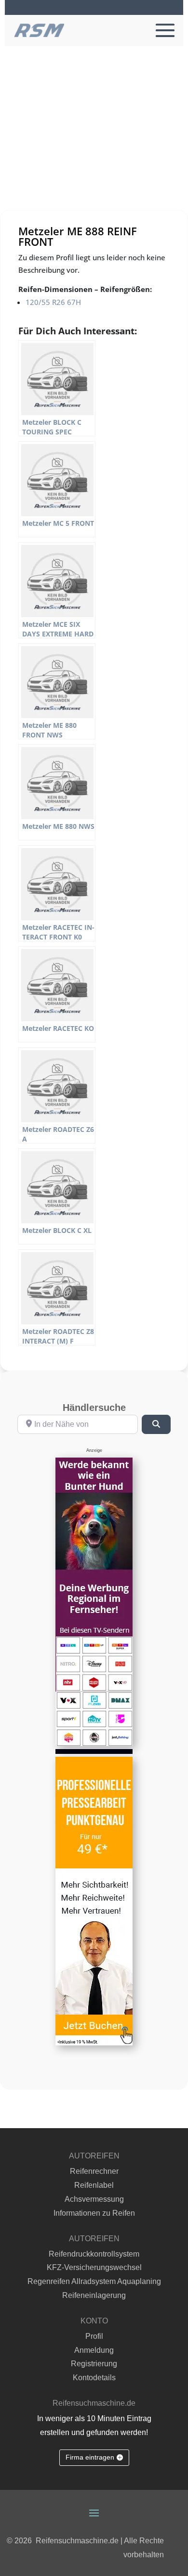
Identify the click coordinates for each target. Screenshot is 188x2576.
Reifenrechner (94, 2171)
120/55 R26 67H (53, 302)
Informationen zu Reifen (94, 2213)
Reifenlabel (94, 2185)
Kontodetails (94, 2378)
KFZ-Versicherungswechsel (94, 2267)
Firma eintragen (90, 2457)
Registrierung (94, 2364)
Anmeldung (94, 2350)
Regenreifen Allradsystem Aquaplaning (94, 2281)
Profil (94, 2336)
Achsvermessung (94, 2199)
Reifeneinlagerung (94, 2295)
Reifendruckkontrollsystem (94, 2254)
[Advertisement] (94, 145)
